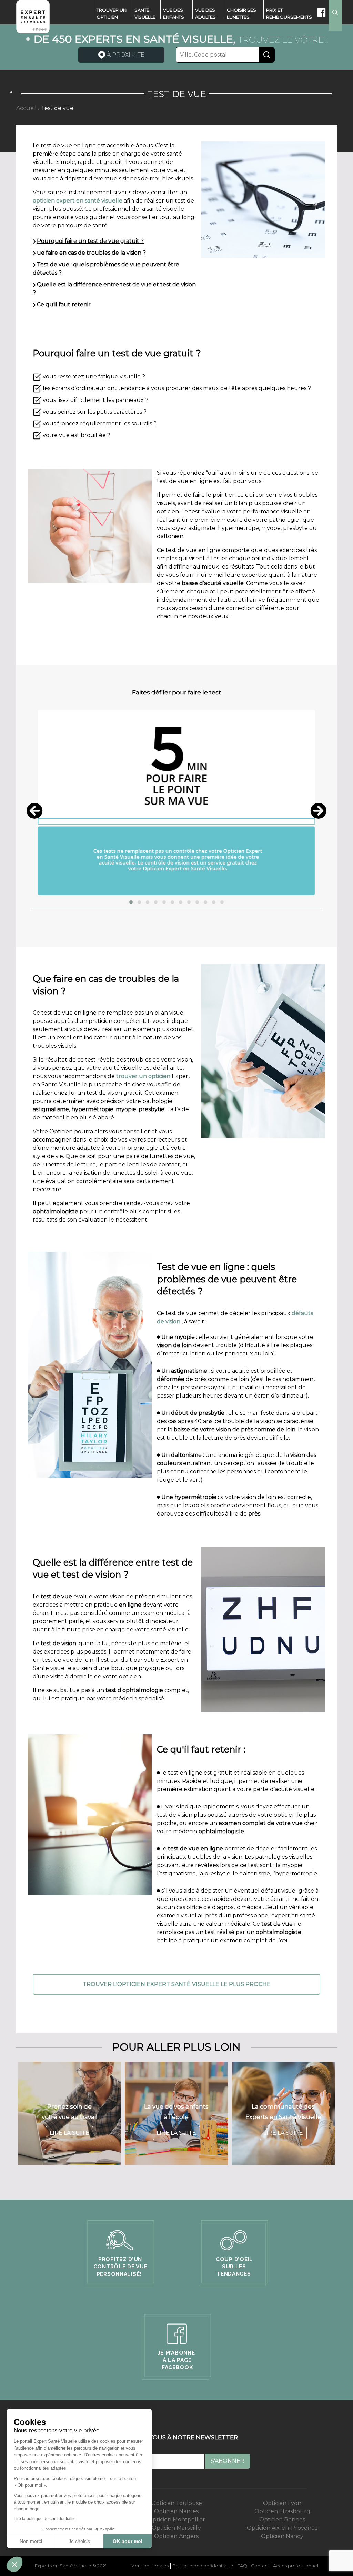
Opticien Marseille (176, 2528)
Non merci (31, 2541)
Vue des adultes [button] (205, 13)
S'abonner (228, 2461)
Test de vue (57, 108)
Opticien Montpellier (176, 2520)
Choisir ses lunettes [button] (241, 13)
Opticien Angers (176, 2536)
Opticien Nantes (176, 2511)
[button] (131, 902)
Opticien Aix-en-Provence (282, 2528)
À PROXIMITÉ (125, 55)
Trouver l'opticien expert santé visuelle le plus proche (177, 1984)
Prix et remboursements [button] (289, 13)
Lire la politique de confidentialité (45, 2519)
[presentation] (34, 811)
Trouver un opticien (112, 13)
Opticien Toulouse (176, 2503)
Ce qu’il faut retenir (64, 304)
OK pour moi (128, 2541)
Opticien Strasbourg (282, 2511)
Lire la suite (69, 2133)
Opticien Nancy (282, 2536)
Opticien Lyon (282, 2503)
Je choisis (79, 2541)
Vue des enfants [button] (174, 13)
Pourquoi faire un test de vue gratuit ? (90, 241)
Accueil (26, 108)
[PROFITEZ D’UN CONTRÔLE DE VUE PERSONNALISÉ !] (120, 2253)
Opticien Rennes (282, 2520)
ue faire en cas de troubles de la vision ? (91, 253)
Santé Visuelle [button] (145, 13)
